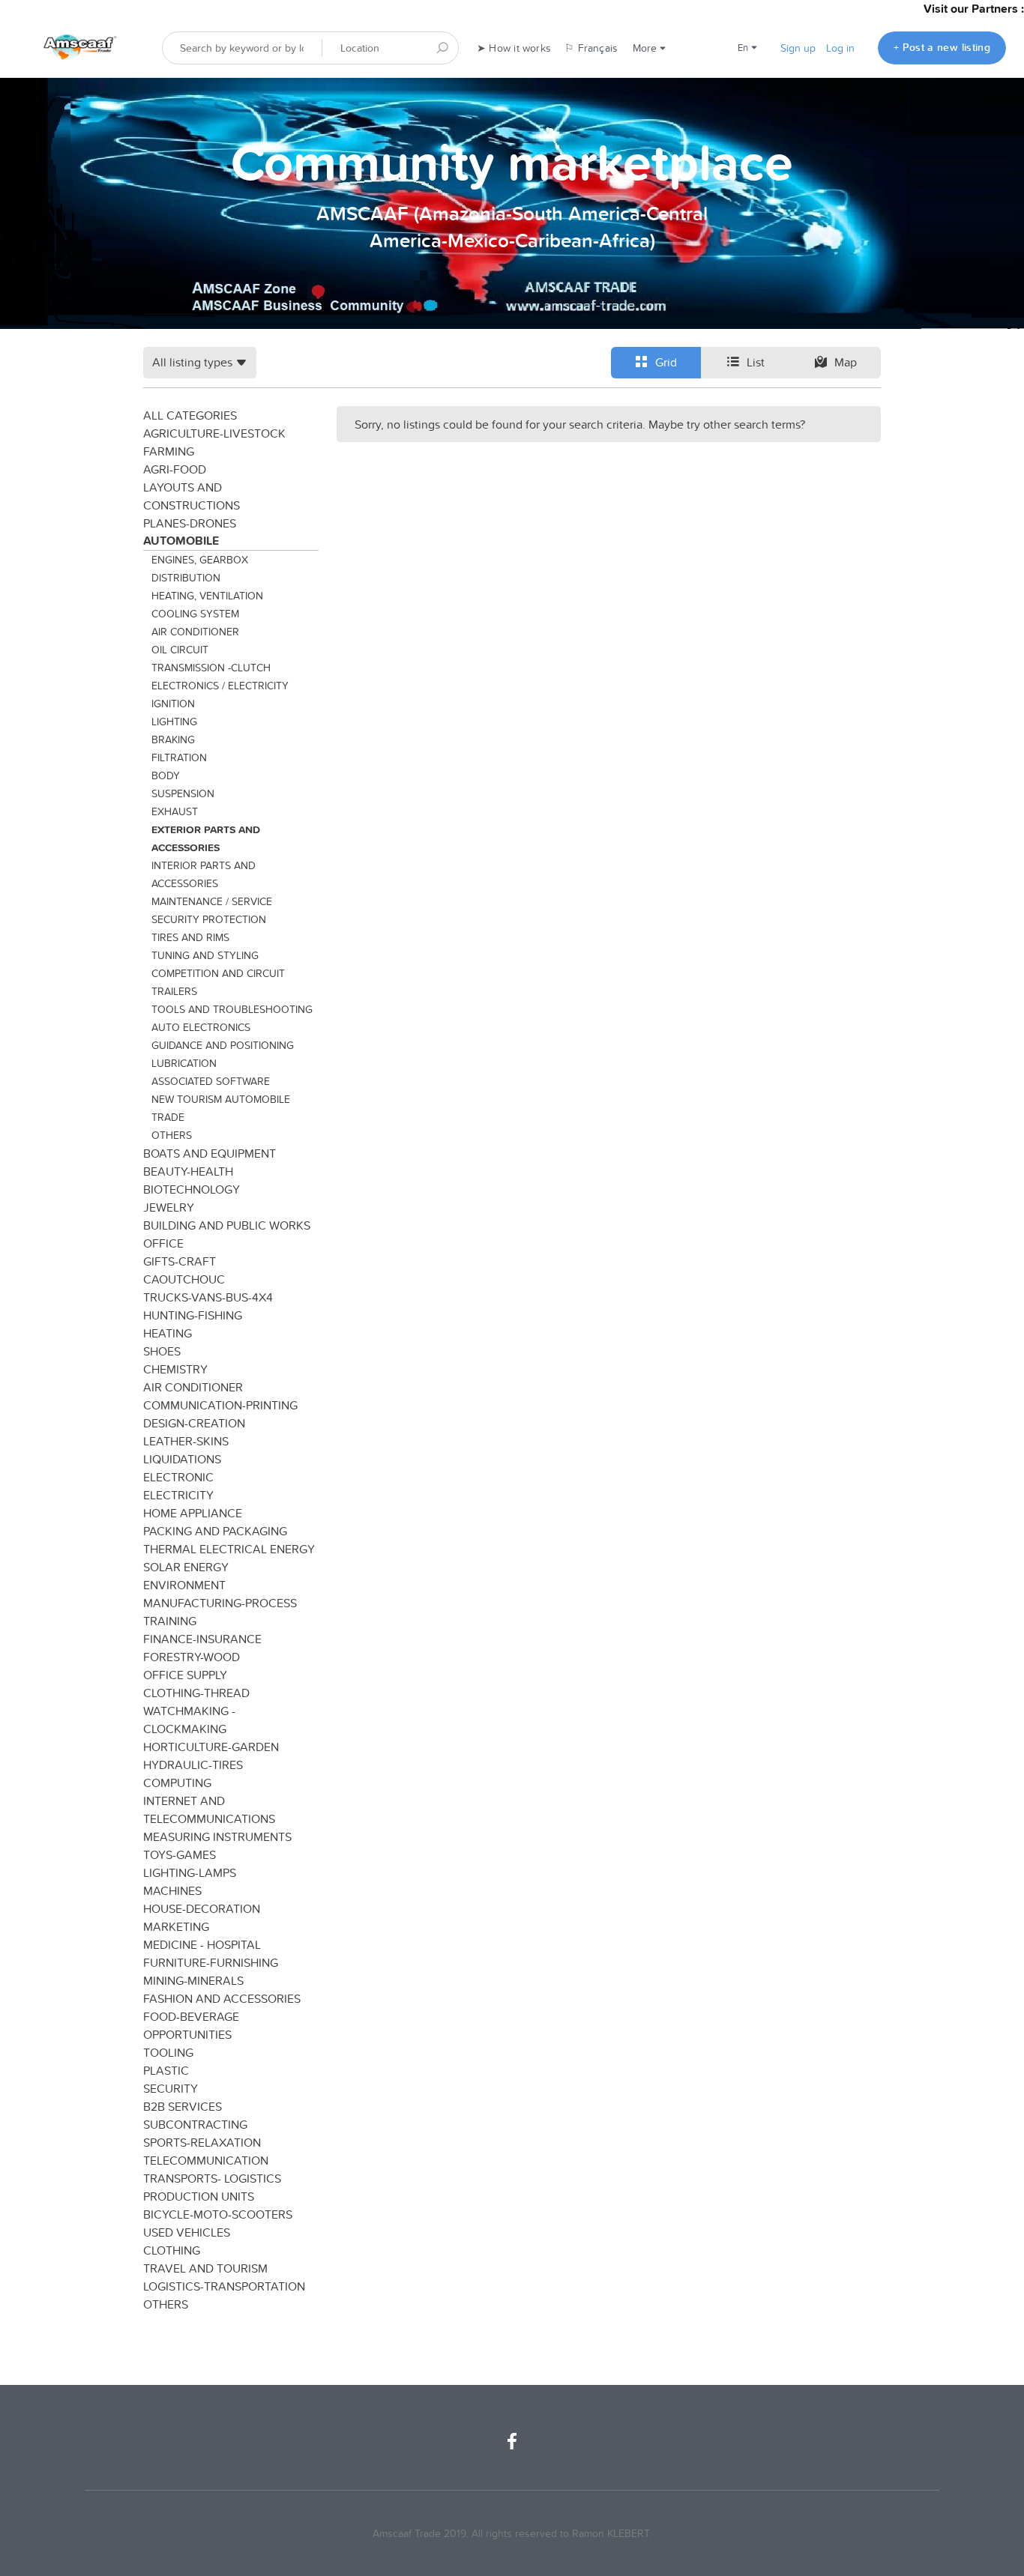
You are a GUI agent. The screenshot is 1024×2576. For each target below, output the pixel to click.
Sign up (798, 48)
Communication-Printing (220, 1405)
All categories (190, 415)
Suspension (183, 793)
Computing (177, 1783)
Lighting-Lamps (190, 1872)
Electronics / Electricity (220, 686)
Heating (168, 1333)
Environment (184, 1585)
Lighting (174, 722)
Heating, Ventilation (207, 596)
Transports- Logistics (212, 2178)
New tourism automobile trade (221, 1108)
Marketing (176, 1926)
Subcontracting (195, 2124)
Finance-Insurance (202, 1639)
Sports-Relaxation (202, 2142)
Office (163, 1243)
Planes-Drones (190, 523)
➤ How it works (514, 48)
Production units (199, 2196)
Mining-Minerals (193, 1980)
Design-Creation (194, 1423)
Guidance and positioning (223, 1045)
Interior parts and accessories (204, 874)
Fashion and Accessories (222, 1998)
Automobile (181, 541)
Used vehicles (187, 2232)
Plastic (166, 2070)
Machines (172, 1890)
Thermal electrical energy (229, 1549)
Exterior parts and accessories (206, 838)
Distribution (186, 578)
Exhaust (175, 811)
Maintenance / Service (212, 901)
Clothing (172, 2250)
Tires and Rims (190, 937)
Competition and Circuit (218, 973)
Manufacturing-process (220, 1603)
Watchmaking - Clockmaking (189, 1720)
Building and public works (227, 1225)
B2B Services (183, 2106)
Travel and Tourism (205, 2268)
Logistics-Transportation (224, 2286)
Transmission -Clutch (211, 668)
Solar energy (186, 1567)
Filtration (179, 758)
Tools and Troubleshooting (232, 1009)
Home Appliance (193, 1513)
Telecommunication (206, 2160)
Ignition (173, 704)
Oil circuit (180, 650)
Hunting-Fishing (193, 1315)
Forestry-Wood (192, 1657)
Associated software (211, 1081)
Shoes (162, 1351)
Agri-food (175, 469)
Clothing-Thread (196, 1693)
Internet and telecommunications (209, 1809)
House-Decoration (202, 1908)
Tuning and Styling (205, 955)
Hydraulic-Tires (193, 1765)
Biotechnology (192, 1189)
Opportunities (187, 2034)
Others (172, 1135)
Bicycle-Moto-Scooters (218, 2214)
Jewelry (169, 1207)
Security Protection (209, 919)
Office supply (185, 1675)
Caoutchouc (184, 1279)
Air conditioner (195, 632)
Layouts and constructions (192, 496)
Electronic (178, 1477)
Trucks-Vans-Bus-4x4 (208, 1297)
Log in (840, 48)
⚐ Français (591, 48)
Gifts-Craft (180, 1261)
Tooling (168, 2052)
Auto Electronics (201, 1027)
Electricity (178, 1495)
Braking (173, 740)
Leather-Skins (186, 1441)
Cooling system (195, 614)
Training (170, 1621)
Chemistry (175, 1369)
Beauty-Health (188, 1171)
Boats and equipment (210, 1153)
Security (171, 2088)
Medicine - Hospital (202, 1944)
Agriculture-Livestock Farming (214, 442)
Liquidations (182, 1459)
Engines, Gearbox (200, 560)
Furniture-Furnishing (211, 1962)
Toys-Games (180, 1854)
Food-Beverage (191, 2016)
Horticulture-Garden (211, 1747)
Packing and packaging (215, 1531)
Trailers (174, 991)
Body (166, 775)
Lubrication (184, 1063)
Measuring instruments (217, 1836)
